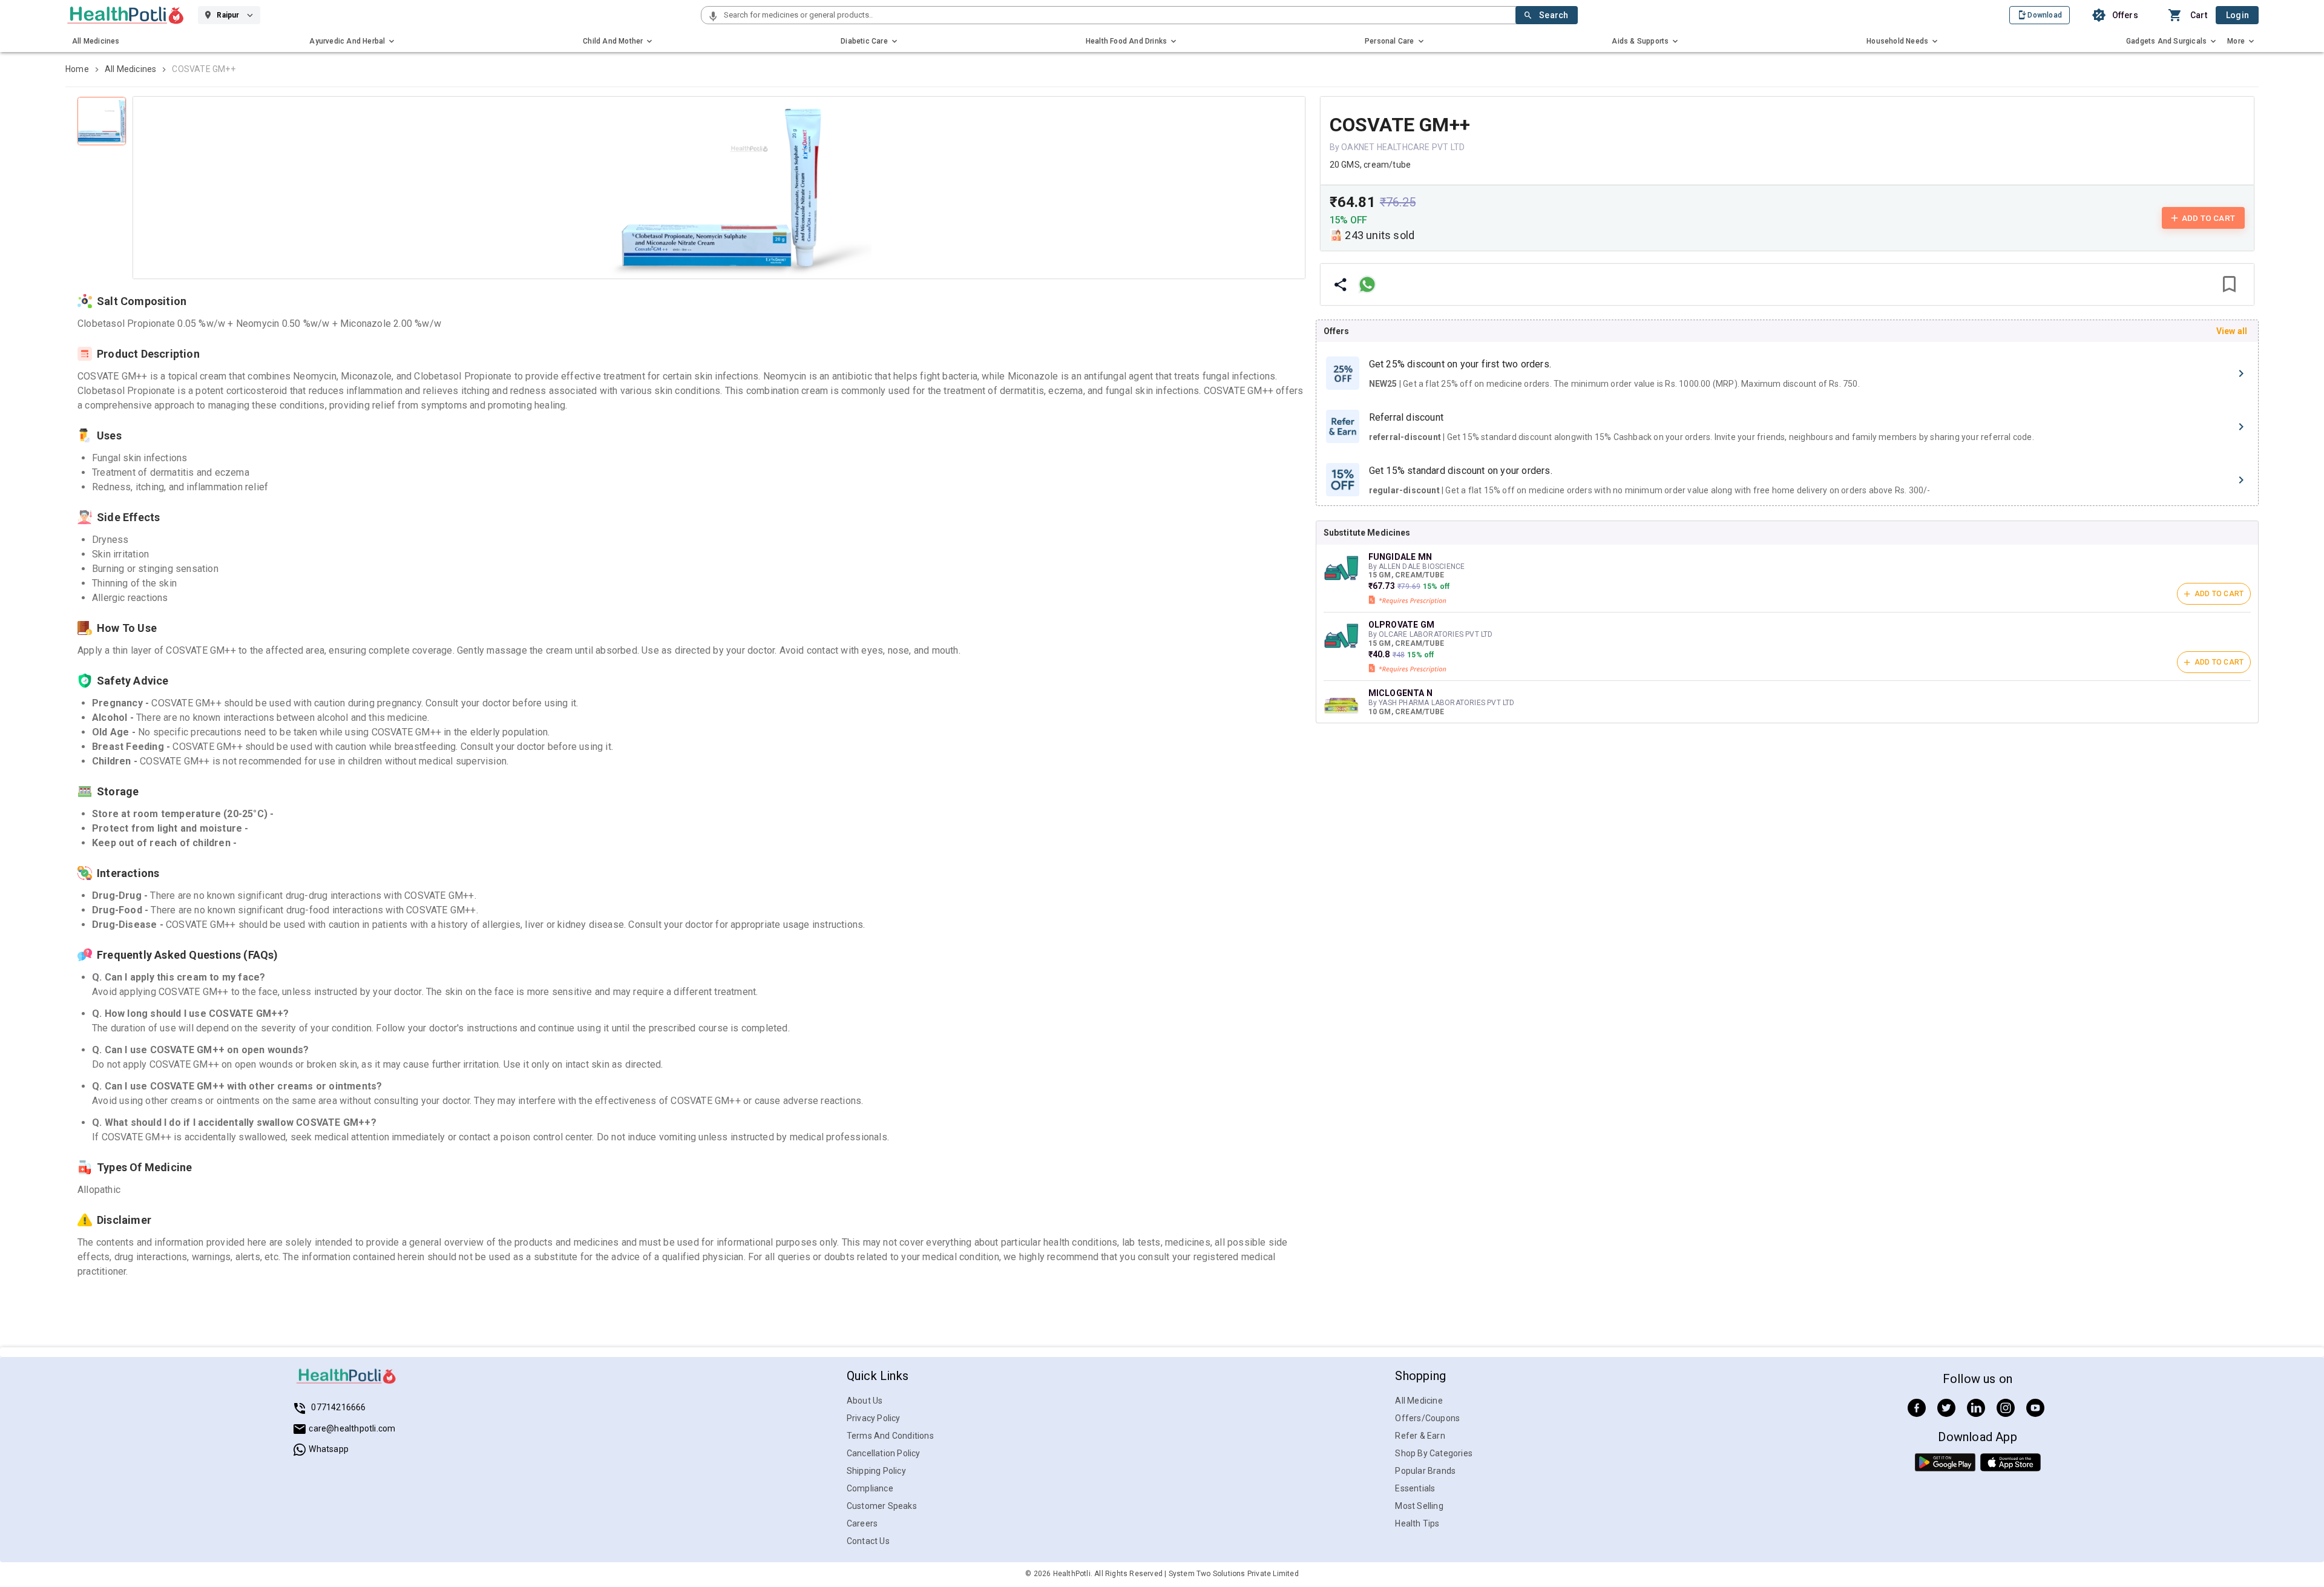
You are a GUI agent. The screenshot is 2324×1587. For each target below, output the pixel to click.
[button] (713, 17)
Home (77, 69)
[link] (126, 15)
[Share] (1341, 284)
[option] (1787, 373)
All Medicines (131, 69)
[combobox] (1118, 15)
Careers (862, 1523)
